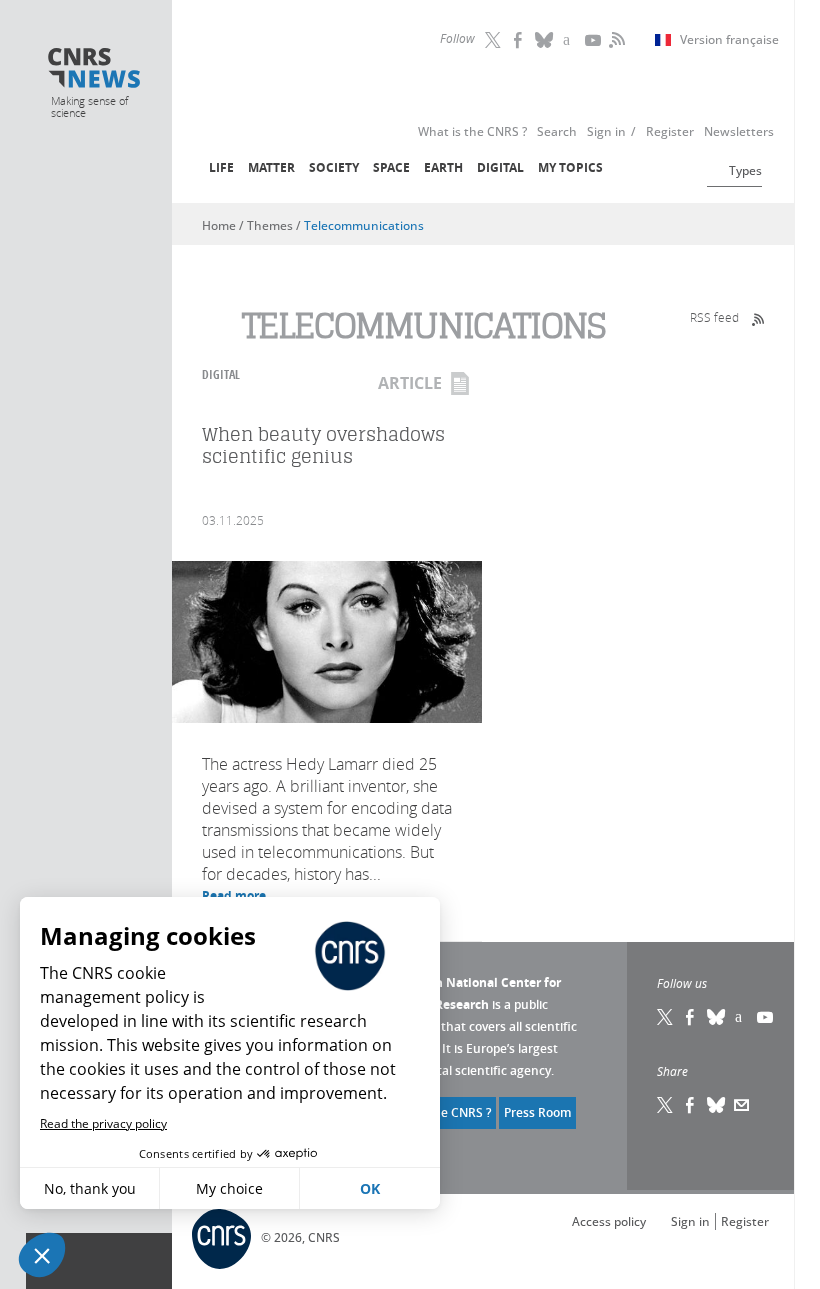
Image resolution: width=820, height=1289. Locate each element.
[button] (42, 1255)
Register (745, 1221)
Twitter (495, 40)
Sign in (690, 1221)
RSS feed (714, 317)
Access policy (609, 1221)
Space (391, 167)
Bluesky (717, 1017)
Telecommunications (364, 225)
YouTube (595, 40)
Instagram (570, 40)
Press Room (537, 1112)
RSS (615, 40)
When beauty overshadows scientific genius (323, 445)
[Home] (94, 70)
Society (334, 167)
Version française (729, 40)
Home (219, 225)
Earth (443, 167)
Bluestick (545, 40)
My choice (229, 1188)
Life (221, 167)
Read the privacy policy (103, 1123)
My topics (570, 167)
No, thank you (90, 1188)
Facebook (520, 40)
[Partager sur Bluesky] (717, 1105)
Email (742, 1105)
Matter (271, 167)
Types (745, 170)
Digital (500, 167)
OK (370, 1188)
